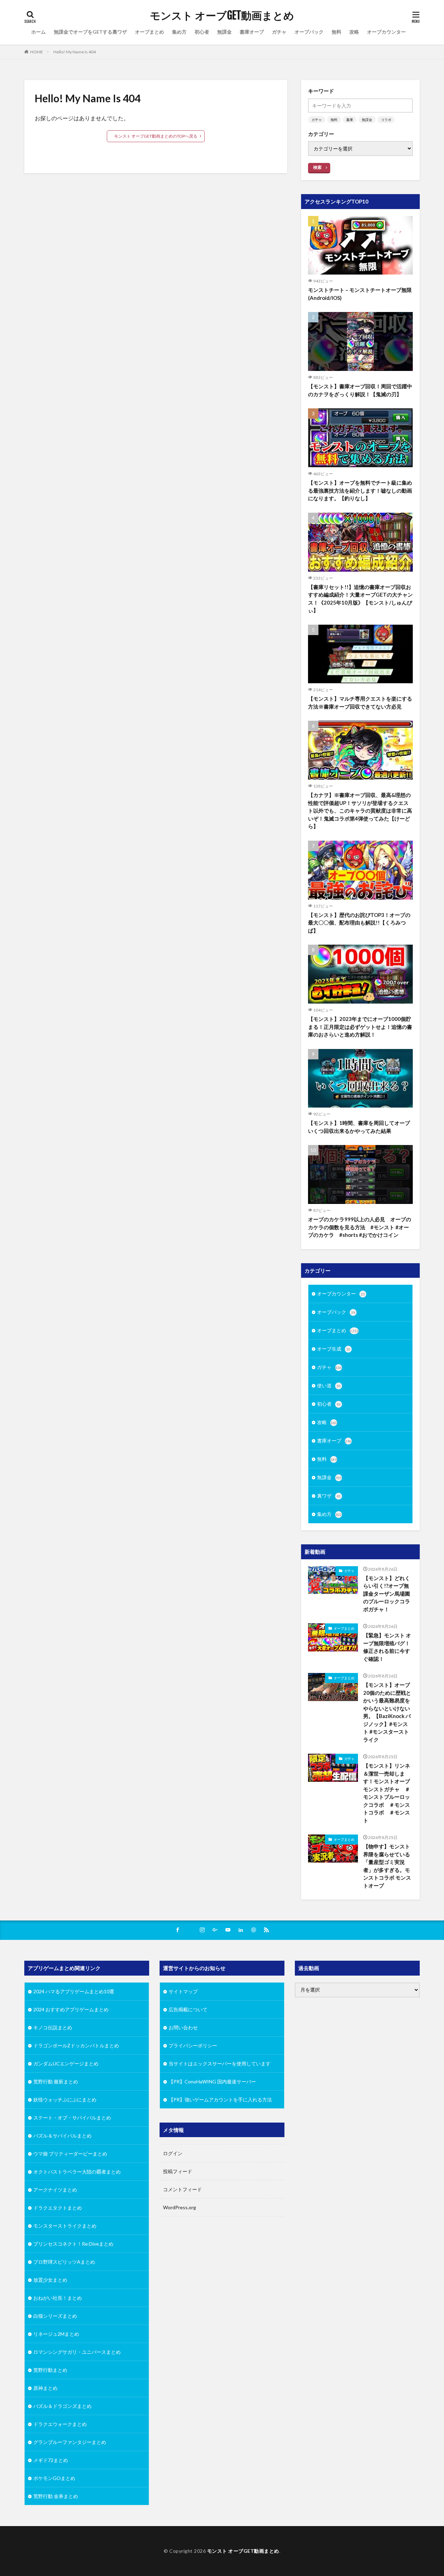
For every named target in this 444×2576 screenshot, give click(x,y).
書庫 (350, 120)
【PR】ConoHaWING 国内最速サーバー (212, 2081)
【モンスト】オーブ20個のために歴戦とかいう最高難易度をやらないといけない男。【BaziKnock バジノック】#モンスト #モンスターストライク (387, 1712)
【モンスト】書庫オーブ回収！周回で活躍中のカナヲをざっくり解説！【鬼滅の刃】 (360, 390)
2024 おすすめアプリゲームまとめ (71, 2009)
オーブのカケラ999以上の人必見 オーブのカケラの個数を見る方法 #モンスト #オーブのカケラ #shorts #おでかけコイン (360, 1227)
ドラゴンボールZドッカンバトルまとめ (76, 2045)
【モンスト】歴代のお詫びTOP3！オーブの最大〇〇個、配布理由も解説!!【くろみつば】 (359, 923)
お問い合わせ (183, 2027)
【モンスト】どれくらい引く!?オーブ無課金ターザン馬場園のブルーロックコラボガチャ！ (387, 1594)
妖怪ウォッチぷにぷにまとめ (65, 2100)
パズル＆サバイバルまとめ (62, 2136)
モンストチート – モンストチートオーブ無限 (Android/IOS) (360, 294)
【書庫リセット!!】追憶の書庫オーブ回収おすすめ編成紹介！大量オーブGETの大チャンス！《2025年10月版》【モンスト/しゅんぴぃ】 (360, 599)
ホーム (39, 32)
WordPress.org (180, 2207)
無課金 (224, 32)
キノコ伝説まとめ (53, 2027)
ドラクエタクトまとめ (58, 2208)
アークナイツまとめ (55, 2190)
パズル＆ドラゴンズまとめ (62, 2406)
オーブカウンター (386, 32)
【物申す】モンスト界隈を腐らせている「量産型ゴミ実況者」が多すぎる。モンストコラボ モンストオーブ (387, 1866)
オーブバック (309, 32)
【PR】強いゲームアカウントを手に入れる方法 (220, 2100)
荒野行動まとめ (50, 2370)
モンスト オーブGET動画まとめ (222, 16)
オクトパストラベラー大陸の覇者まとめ (77, 2172)
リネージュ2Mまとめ (56, 2334)
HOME (37, 52)
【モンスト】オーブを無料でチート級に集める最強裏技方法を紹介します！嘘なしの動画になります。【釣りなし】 (360, 490)
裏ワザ (329, 1496)
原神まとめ (45, 2388)
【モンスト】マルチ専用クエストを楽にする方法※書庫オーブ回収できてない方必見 (360, 702)
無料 (336, 32)
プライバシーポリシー (193, 2045)
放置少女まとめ (50, 2280)
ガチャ (279, 32)
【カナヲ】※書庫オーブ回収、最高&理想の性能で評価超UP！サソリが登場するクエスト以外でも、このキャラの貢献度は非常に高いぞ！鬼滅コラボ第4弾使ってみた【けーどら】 (360, 810)
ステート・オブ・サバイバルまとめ (72, 2118)
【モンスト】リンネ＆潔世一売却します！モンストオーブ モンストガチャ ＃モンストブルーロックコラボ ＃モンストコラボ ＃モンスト (388, 1793)
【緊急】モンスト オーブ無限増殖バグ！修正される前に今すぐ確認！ (387, 1647)
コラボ (386, 120)
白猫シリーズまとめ (55, 2316)
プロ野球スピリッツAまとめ (64, 2262)
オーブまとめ (150, 32)
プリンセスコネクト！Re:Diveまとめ (73, 2244)
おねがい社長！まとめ (58, 2298)
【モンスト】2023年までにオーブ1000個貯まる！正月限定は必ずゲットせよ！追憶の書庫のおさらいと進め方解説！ (360, 1027)
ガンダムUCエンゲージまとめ (66, 2063)
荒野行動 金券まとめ (56, 2496)
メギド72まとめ (51, 2460)
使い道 (329, 1385)
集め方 (179, 32)
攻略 (354, 32)
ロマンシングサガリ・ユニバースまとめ (77, 2352)
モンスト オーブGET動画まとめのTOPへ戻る (156, 136)
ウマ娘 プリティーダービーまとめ (70, 2154)
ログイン (173, 2153)
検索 (317, 167)
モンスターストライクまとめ (65, 2226)
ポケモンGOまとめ (54, 2478)
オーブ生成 (334, 1349)
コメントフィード (182, 2189)
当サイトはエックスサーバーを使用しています (220, 2063)
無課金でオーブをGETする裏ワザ (90, 32)
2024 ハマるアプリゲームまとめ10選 (74, 1991)
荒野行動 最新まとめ (56, 2081)
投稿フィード (178, 2171)
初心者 (202, 32)
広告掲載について (188, 2009)
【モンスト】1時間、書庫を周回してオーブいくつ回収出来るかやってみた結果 (359, 1127)
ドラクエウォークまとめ (60, 2424)
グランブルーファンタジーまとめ (70, 2442)
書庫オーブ (252, 32)
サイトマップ (183, 1991)
